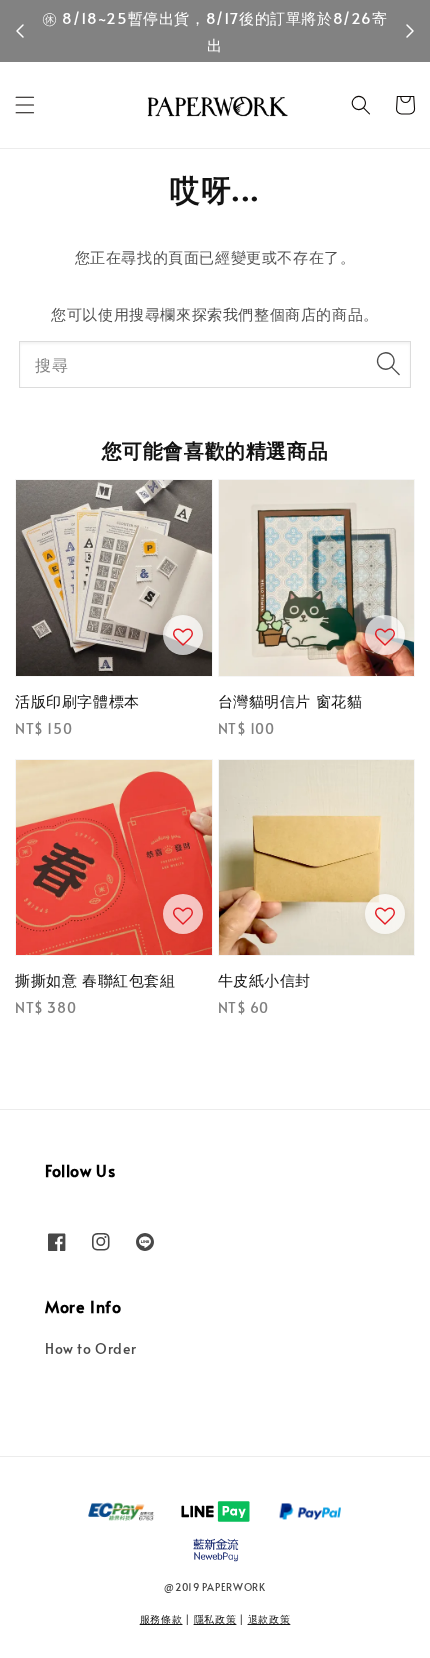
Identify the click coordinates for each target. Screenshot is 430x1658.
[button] (25, 105)
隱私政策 (215, 1619)
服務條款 (161, 1619)
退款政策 (269, 1619)
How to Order (90, 1348)
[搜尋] (388, 364)
